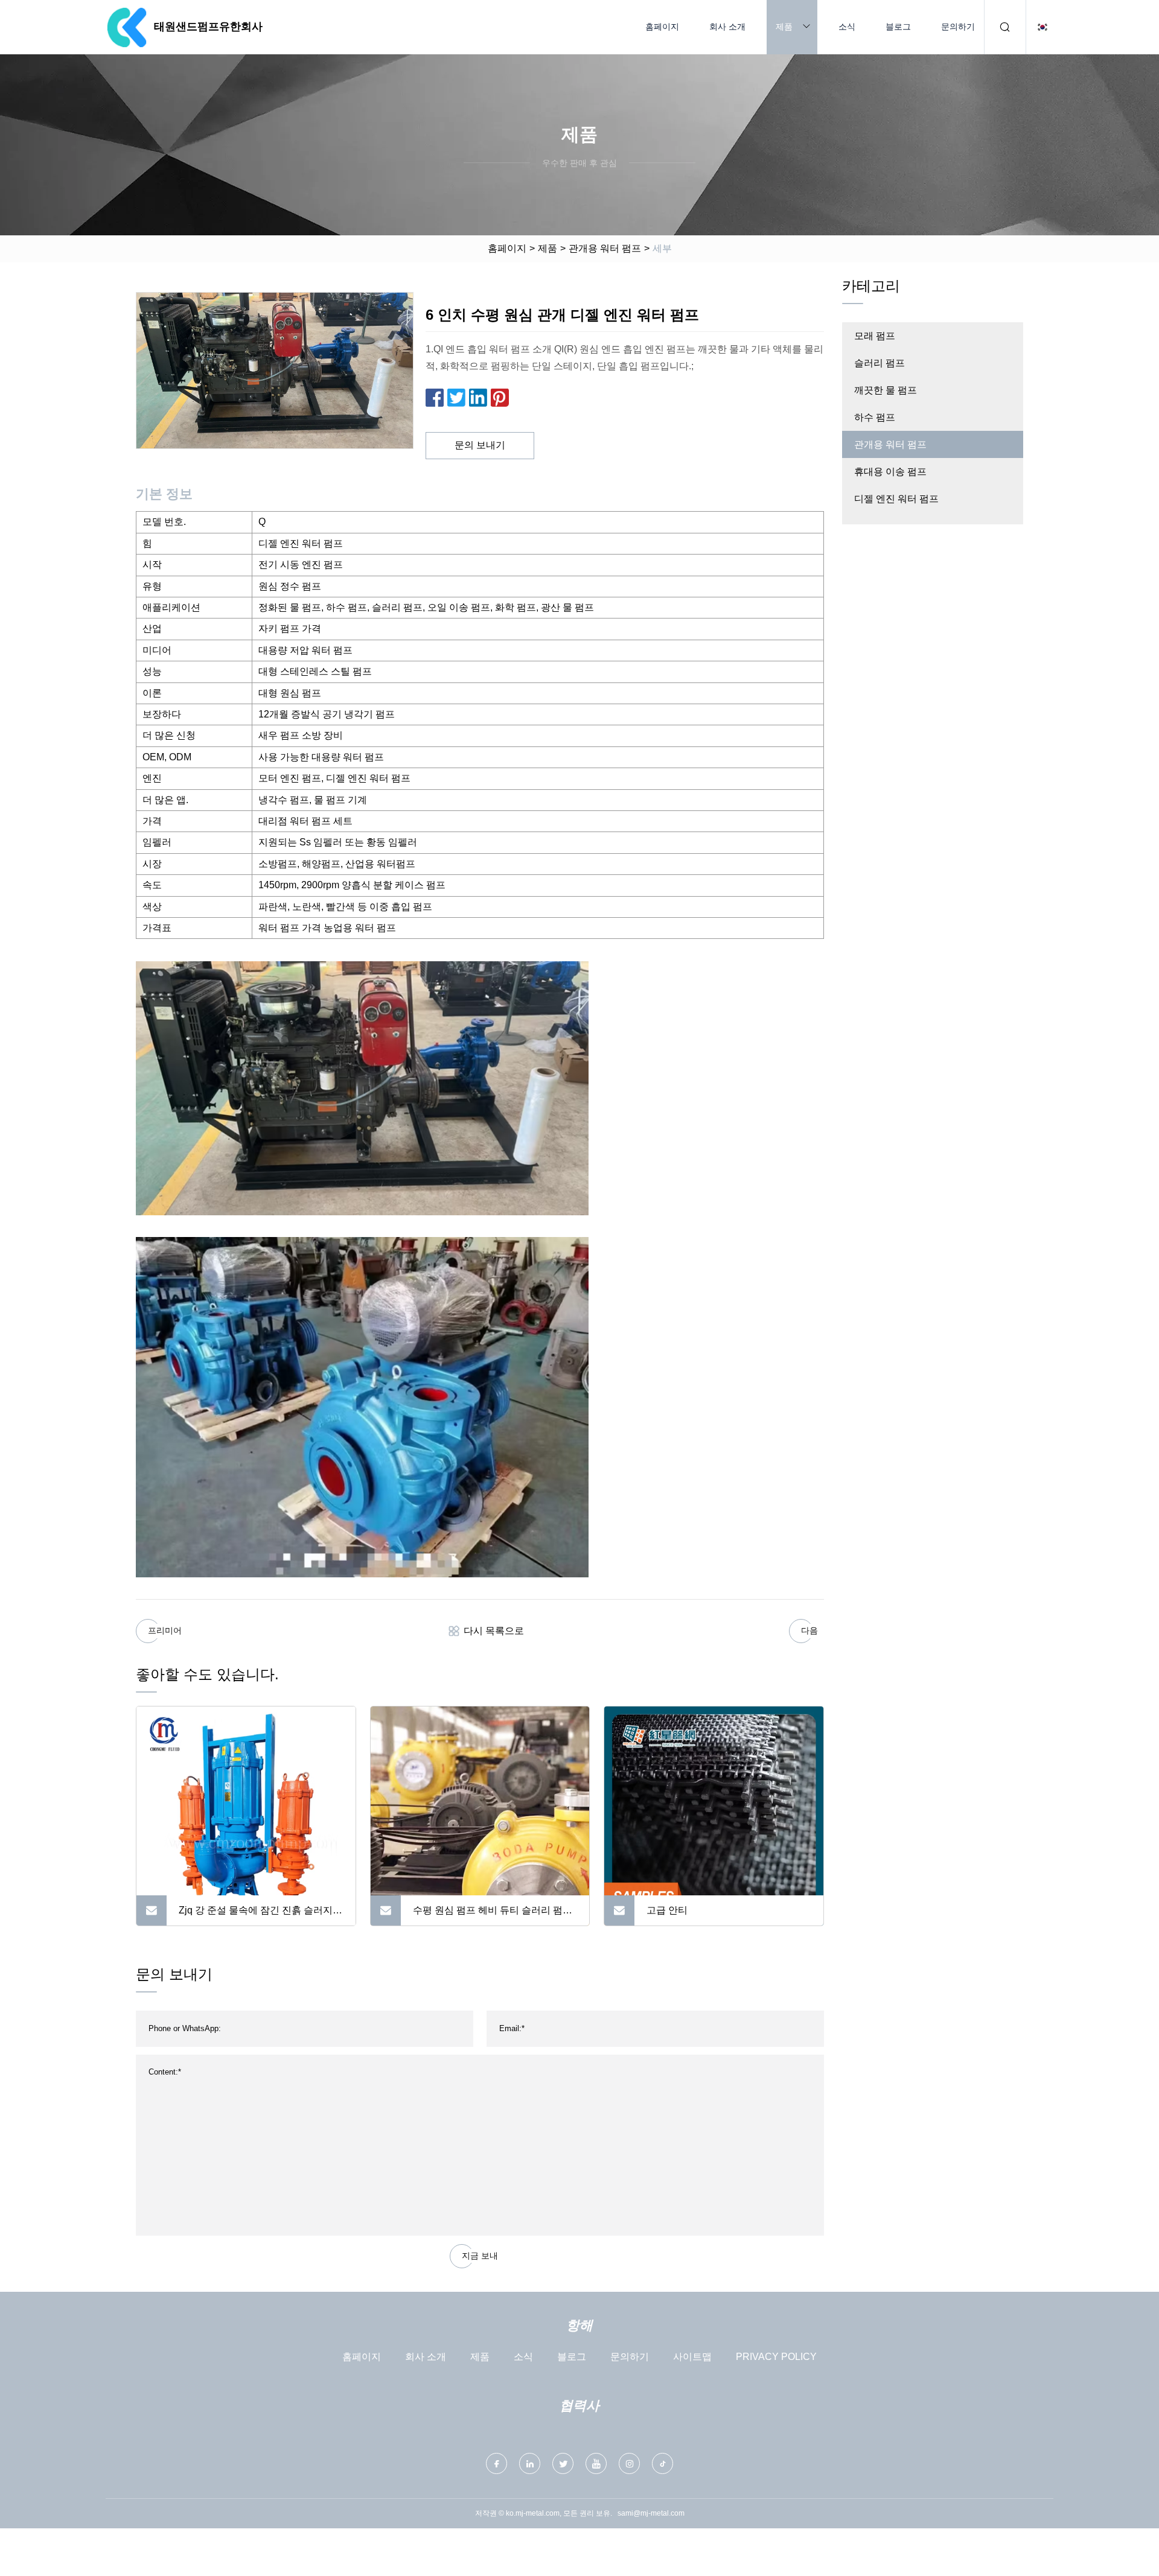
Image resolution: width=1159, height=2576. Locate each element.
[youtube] (596, 2463)
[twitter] (563, 2463)
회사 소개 (727, 27)
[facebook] (496, 2463)
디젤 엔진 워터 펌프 (896, 499)
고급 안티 (667, 1910)
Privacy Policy (776, 2357)
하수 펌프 (875, 417)
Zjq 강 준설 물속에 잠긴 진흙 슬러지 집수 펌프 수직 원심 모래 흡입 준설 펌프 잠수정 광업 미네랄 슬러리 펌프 (260, 1915)
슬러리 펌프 (880, 363)
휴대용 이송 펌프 (890, 472)
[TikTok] (663, 2463)
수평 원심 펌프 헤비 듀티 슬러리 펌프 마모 (493, 1915)
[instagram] (629, 2463)
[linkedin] (530, 2463)
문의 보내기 (480, 445)
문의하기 (958, 27)
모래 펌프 (875, 336)
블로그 (898, 27)
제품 (784, 27)
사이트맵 (692, 2357)
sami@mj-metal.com (651, 2513)
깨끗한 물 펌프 (886, 390)
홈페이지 (662, 27)
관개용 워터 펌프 (605, 248)
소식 (847, 27)
